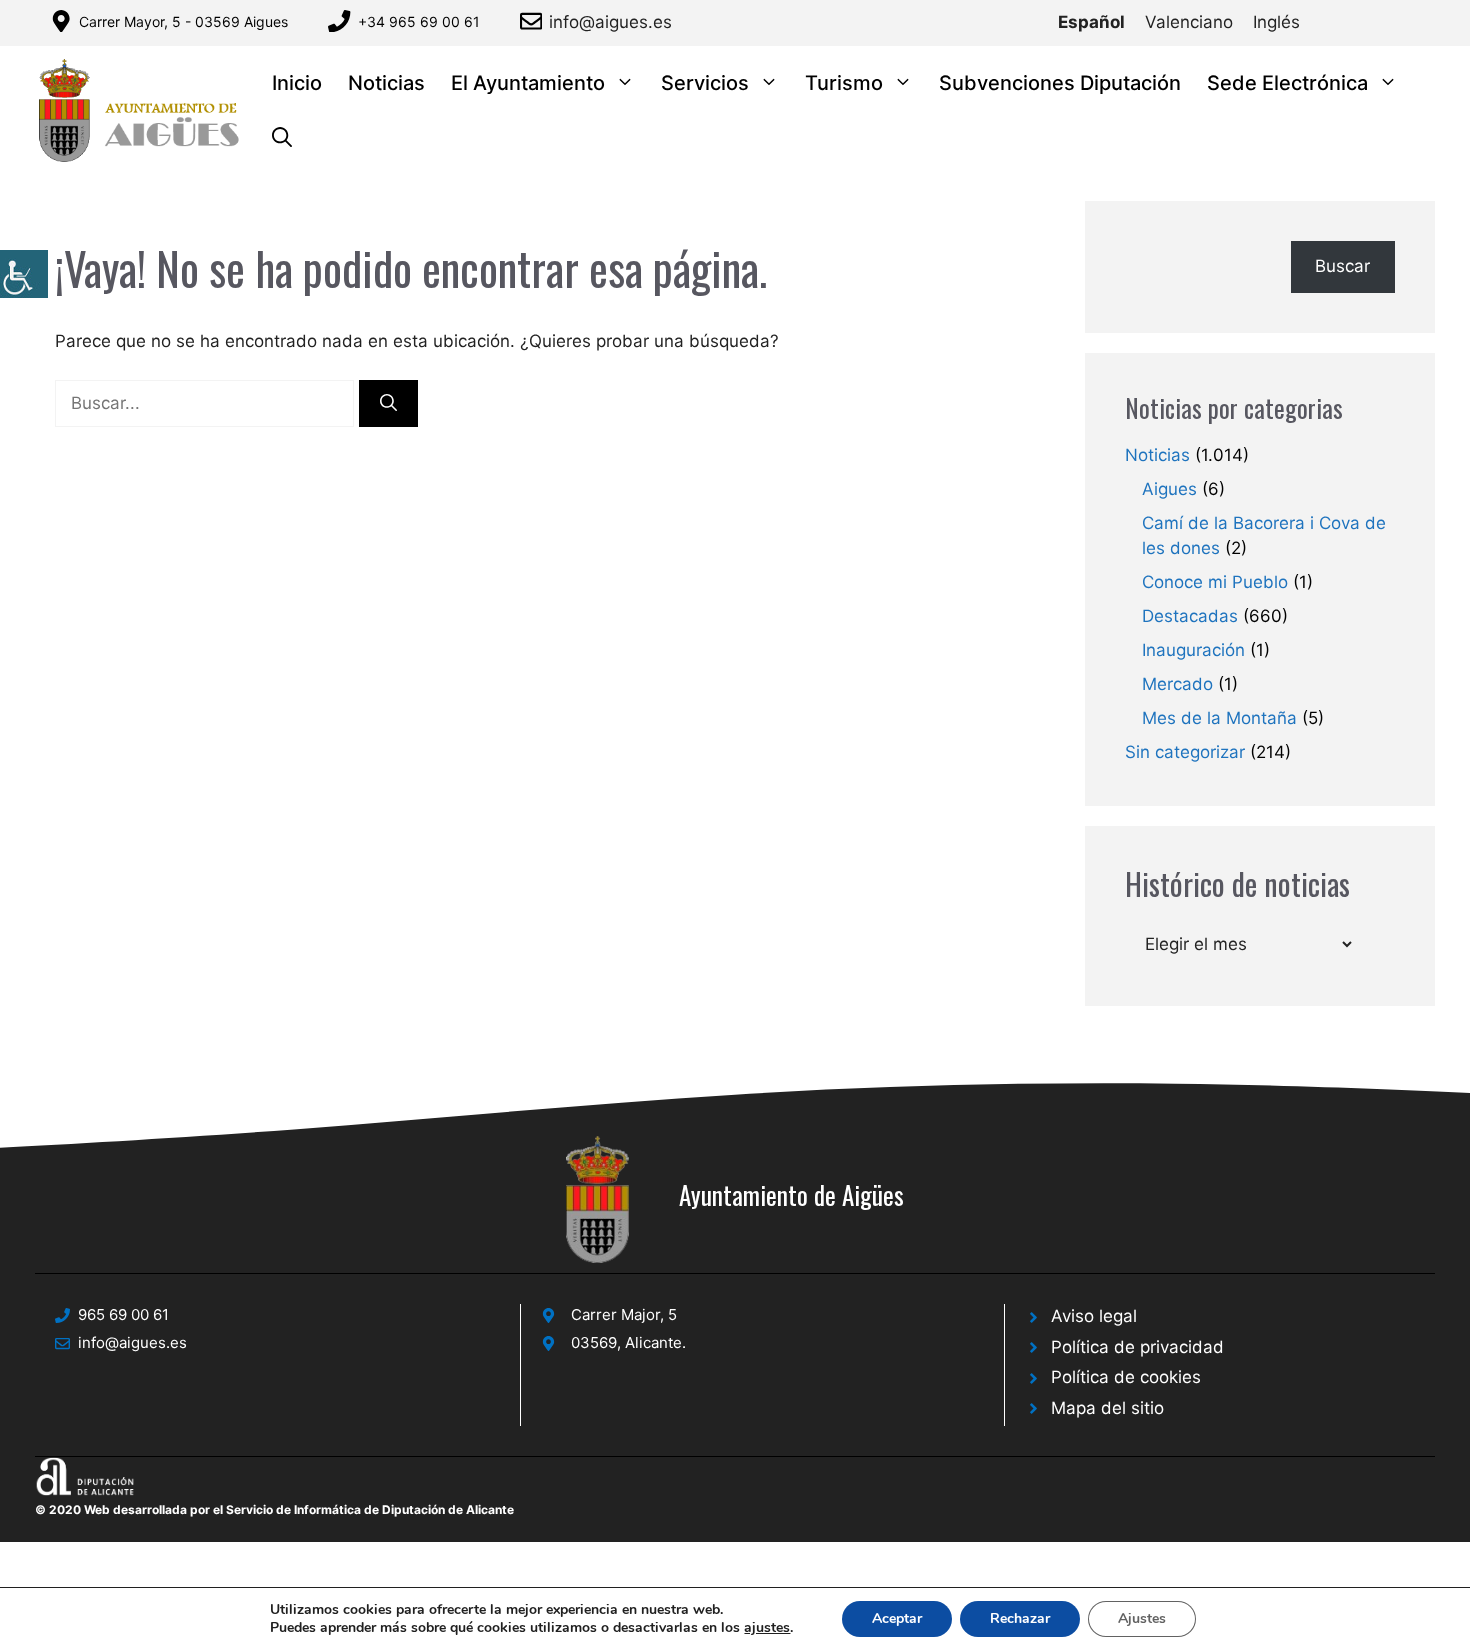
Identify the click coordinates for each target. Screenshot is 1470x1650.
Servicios (705, 83)
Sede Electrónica (1287, 83)
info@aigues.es (610, 22)
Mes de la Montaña (1219, 718)
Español (1091, 22)
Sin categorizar (1185, 752)
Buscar (1342, 266)
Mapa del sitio (1107, 1408)
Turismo (844, 83)
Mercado (1177, 684)
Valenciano (1189, 22)
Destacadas (1190, 616)
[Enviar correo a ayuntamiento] (534, 21)
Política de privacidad (1137, 1347)
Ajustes (1142, 1618)
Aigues (1169, 489)
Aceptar (897, 1618)
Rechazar (1020, 1618)
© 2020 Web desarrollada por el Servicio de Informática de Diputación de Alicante (274, 1509)
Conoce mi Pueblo (1215, 582)
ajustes (767, 1628)
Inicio (297, 83)
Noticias (386, 83)
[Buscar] (388, 404)
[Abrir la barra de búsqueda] (282, 138)
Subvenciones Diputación (1060, 83)
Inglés (1276, 22)
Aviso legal (1094, 1316)
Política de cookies (1126, 1377)
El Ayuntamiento (528, 83)
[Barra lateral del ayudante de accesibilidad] (24, 274)
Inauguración (1193, 650)
